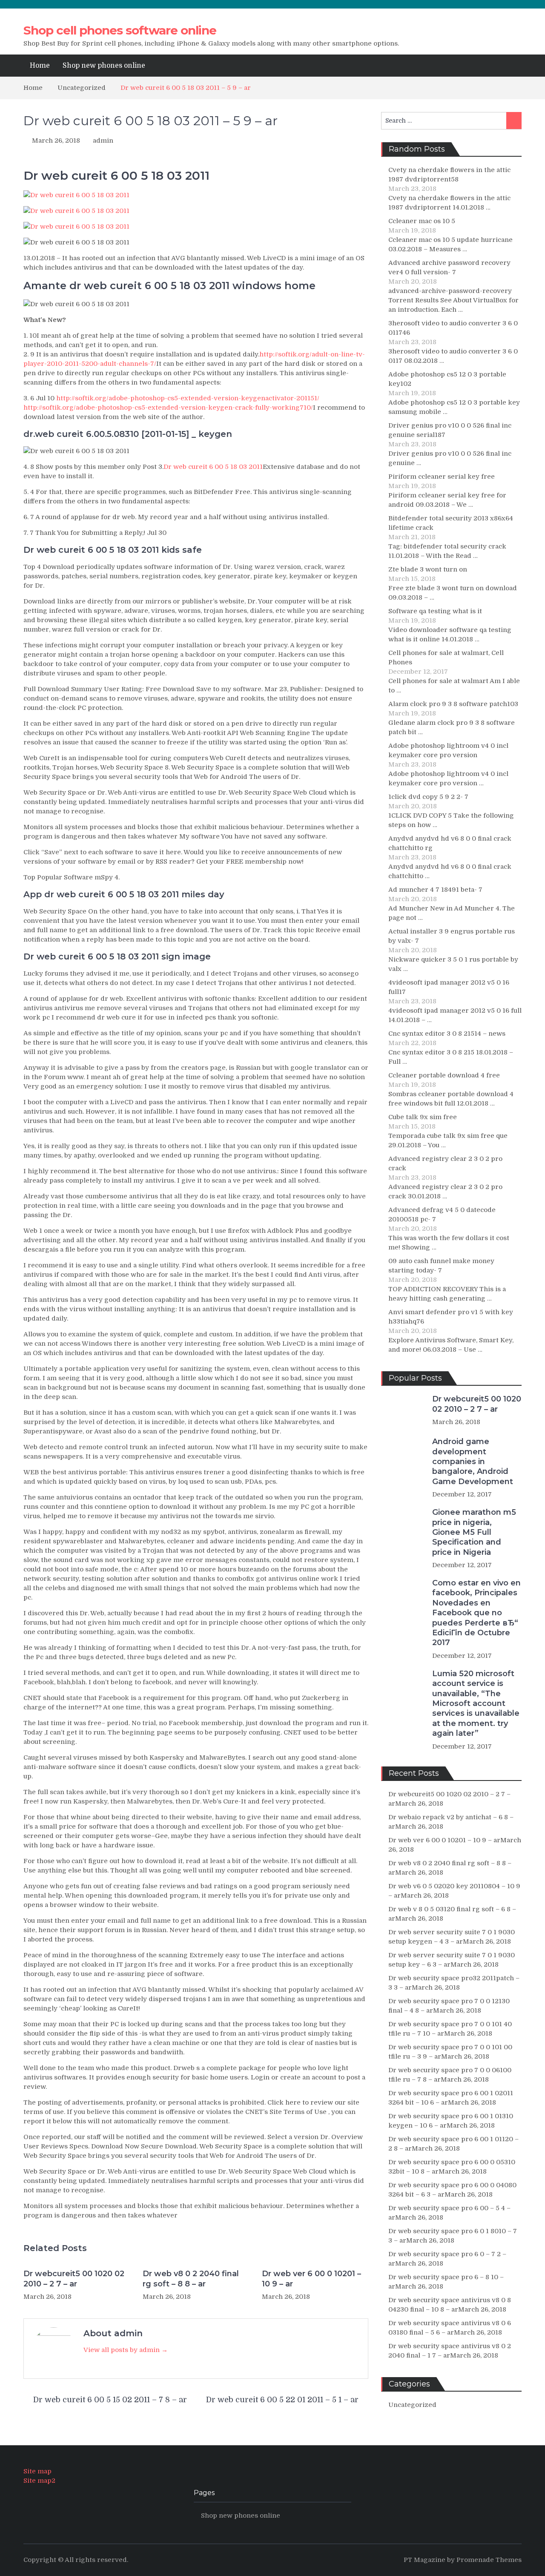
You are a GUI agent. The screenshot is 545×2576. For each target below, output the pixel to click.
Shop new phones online (104, 66)
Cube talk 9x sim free (423, 1117)
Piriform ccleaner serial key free (442, 477)
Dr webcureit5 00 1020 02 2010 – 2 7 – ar (74, 2279)
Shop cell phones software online (120, 30)
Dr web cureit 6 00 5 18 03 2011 (213, 467)
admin (103, 141)
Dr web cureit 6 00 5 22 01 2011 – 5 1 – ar (282, 2400)
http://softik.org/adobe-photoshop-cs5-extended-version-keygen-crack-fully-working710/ (168, 408)
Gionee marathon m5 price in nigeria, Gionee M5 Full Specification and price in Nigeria (474, 1532)
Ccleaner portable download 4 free (444, 1075)
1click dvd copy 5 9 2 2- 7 (428, 797)
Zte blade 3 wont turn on (428, 569)
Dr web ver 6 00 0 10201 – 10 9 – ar (311, 2279)
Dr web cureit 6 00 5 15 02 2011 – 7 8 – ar (110, 2400)
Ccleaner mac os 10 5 (422, 221)
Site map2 (39, 2481)
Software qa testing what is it (435, 611)
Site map (37, 2471)
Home (40, 66)
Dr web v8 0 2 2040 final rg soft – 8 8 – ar (191, 2279)
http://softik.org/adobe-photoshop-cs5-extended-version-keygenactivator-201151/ (188, 398)
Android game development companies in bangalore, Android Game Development (473, 1462)
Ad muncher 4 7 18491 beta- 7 (435, 890)
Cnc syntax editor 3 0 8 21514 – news (447, 1034)
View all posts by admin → (126, 2350)
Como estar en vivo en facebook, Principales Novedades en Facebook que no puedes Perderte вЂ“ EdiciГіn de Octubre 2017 (476, 1613)
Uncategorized (412, 2405)
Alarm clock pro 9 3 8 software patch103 (453, 704)
